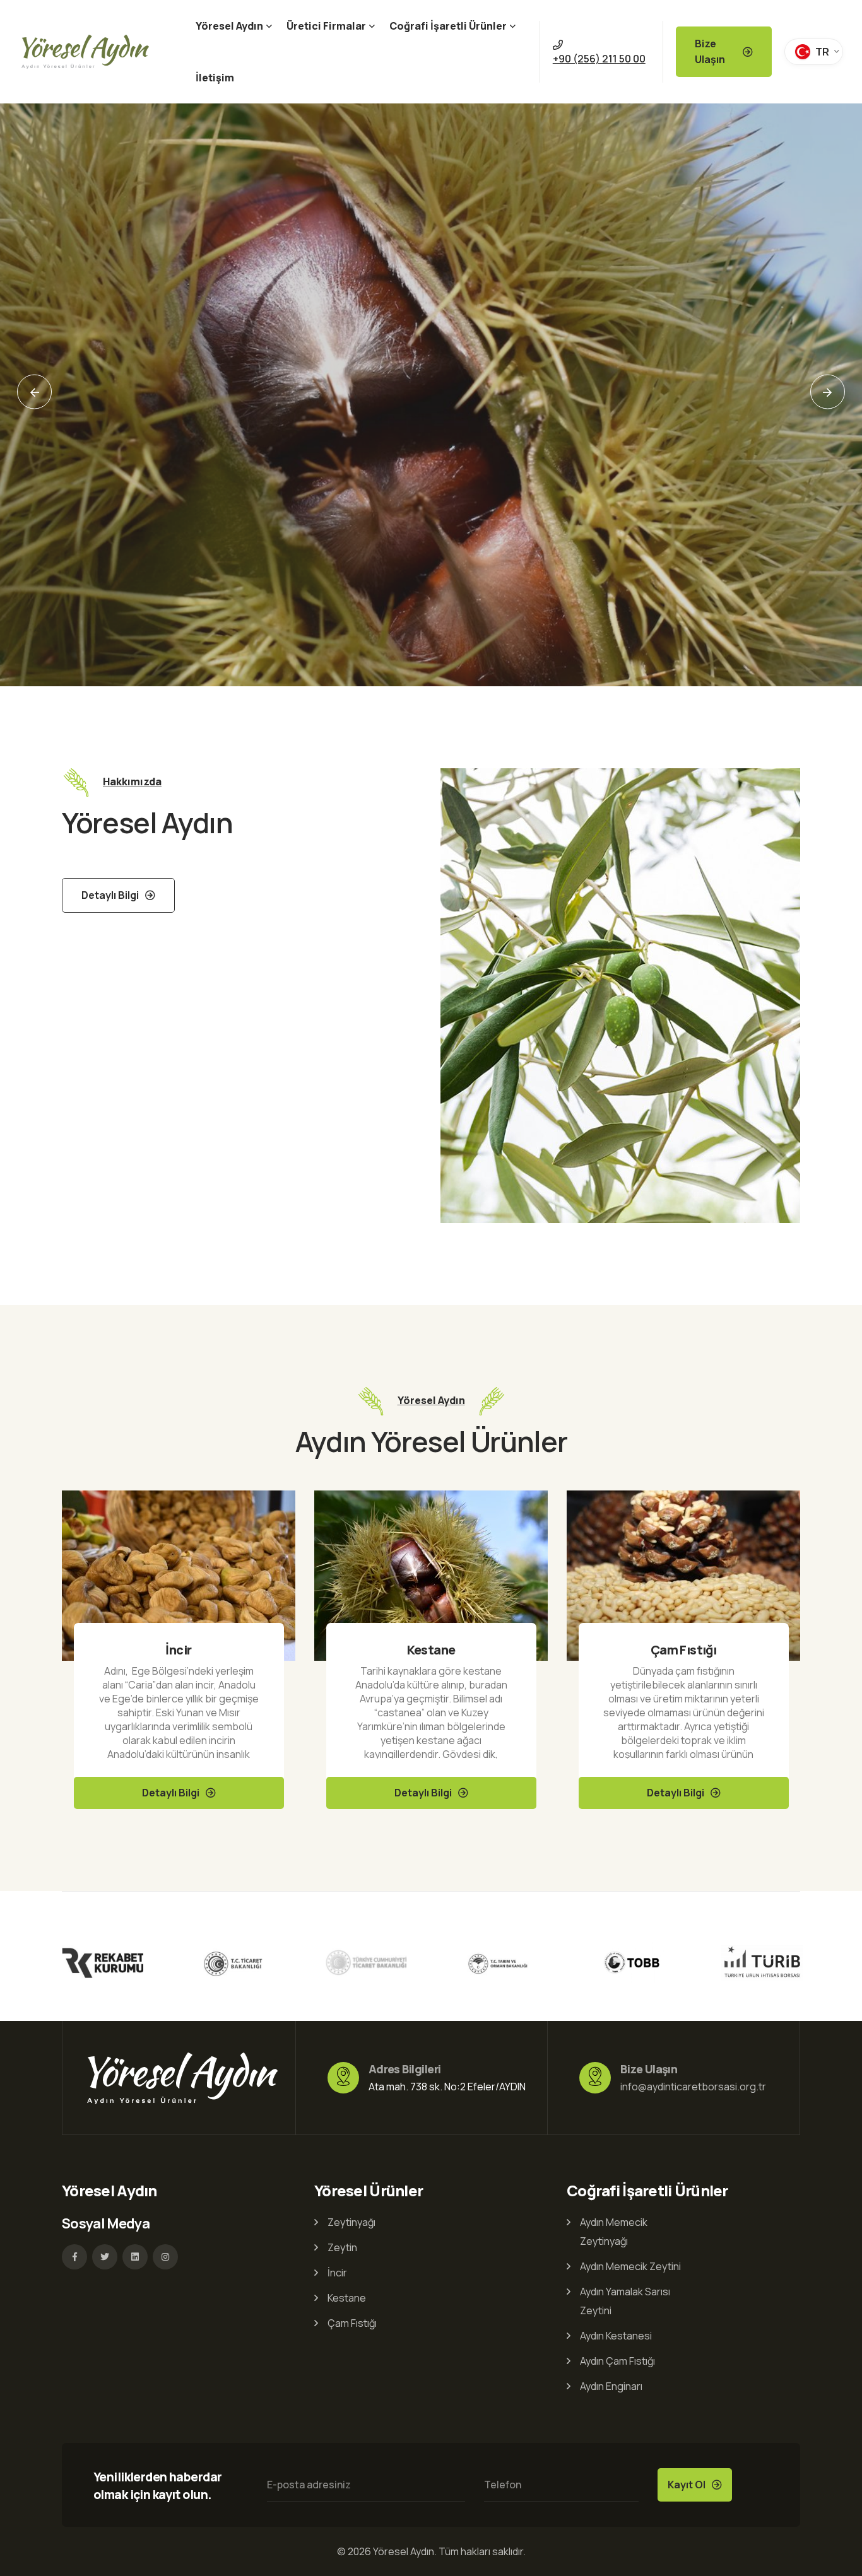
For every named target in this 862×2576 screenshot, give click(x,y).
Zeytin (342, 2247)
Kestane (179, 1650)
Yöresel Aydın (229, 26)
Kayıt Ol (687, 2485)
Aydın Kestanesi (616, 2336)
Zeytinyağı (683, 1650)
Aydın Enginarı (611, 2386)
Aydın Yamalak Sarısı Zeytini (625, 2301)
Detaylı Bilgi (116, 542)
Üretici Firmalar (326, 26)
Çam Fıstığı (431, 1650)
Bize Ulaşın (710, 51)
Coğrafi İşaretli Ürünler (448, 26)
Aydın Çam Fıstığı (617, 2361)
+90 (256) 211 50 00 (599, 59)
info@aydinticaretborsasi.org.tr (693, 2087)
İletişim (215, 78)
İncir (337, 2273)
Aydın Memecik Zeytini (630, 2266)
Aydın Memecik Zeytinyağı (614, 2232)
